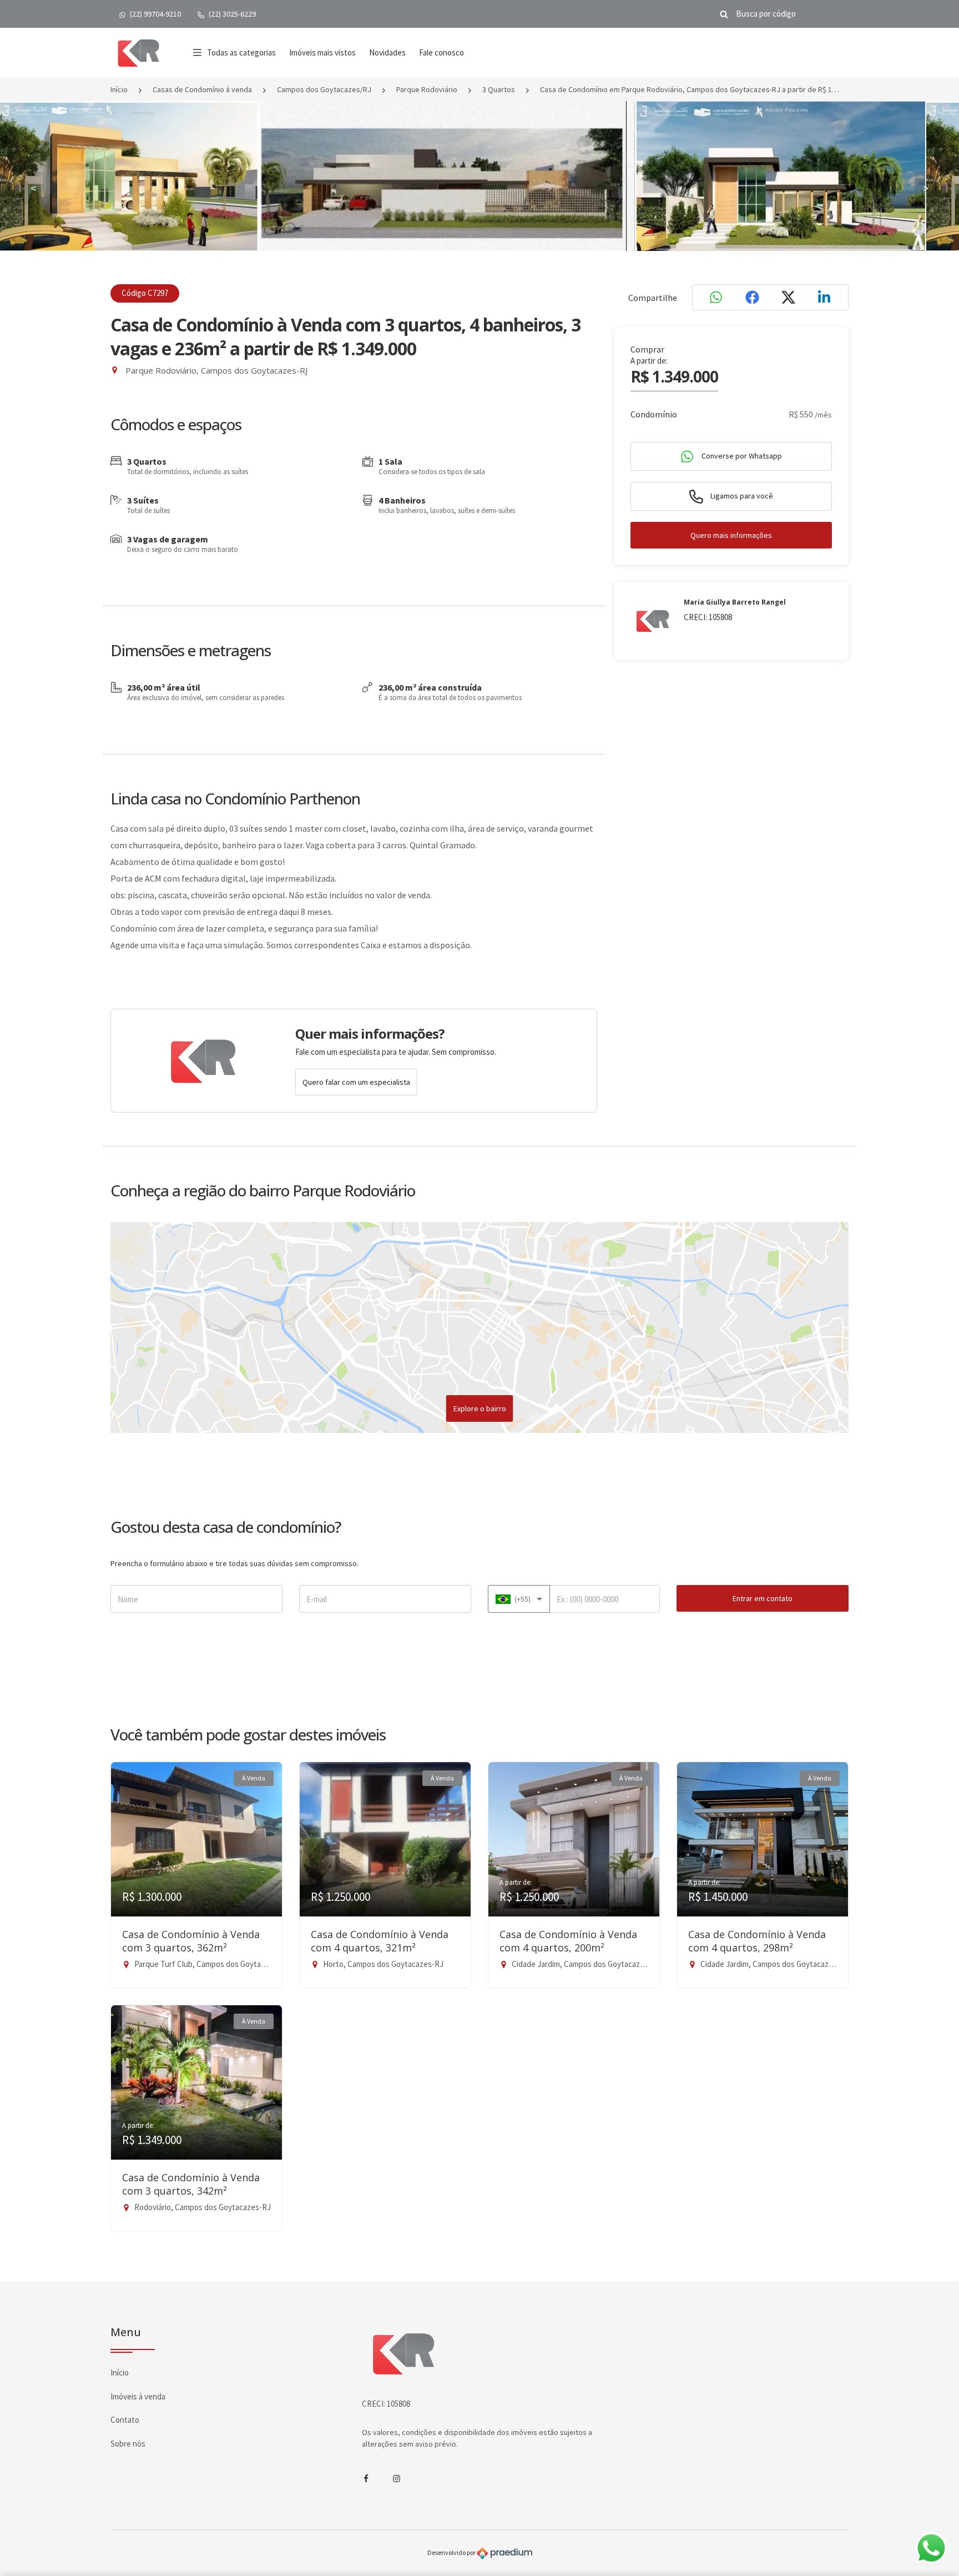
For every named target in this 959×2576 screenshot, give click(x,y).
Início (119, 89)
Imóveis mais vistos (322, 52)
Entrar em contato (763, 1598)
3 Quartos (499, 89)
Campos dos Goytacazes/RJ (324, 89)
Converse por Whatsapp (741, 456)
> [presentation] (926, 188)
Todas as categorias (241, 52)
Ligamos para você (741, 496)
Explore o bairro (480, 1408)
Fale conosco (441, 52)
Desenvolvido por (452, 2553)
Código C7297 (145, 293)
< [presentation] (33, 188)
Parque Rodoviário (427, 89)
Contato (125, 2420)
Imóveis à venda (138, 2396)
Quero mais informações (731, 535)
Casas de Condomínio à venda (202, 89)
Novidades (387, 52)
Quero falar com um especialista (356, 1082)
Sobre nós (128, 2444)
